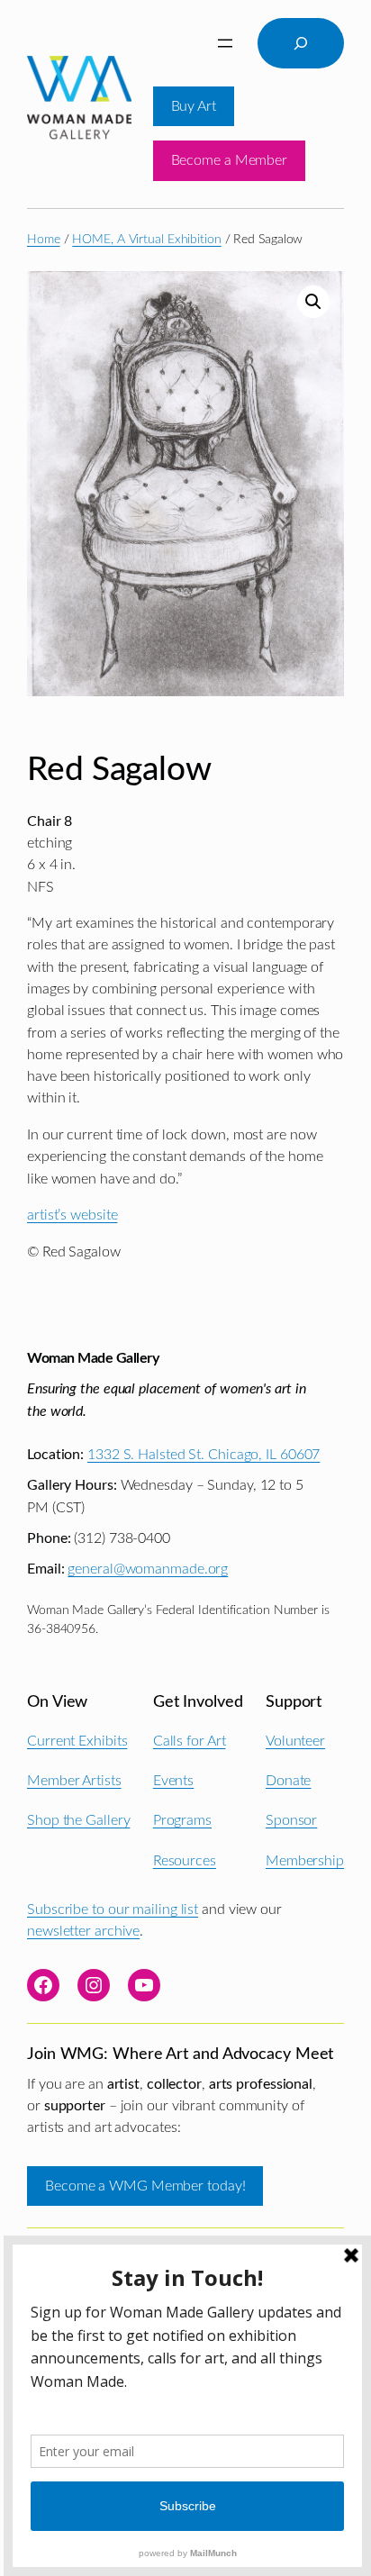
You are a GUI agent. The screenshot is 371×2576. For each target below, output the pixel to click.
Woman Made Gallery (93, 1358)
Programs (182, 1820)
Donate (288, 1781)
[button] (313, 302)
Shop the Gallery (78, 1820)
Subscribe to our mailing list (113, 1909)
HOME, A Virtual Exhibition (146, 240)
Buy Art (194, 106)
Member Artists (74, 1781)
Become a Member (230, 160)
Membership (305, 1861)
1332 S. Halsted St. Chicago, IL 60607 (204, 1455)
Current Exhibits (77, 1741)
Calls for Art (190, 1741)
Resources (185, 1861)
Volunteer (295, 1741)
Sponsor (291, 1820)
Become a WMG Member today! (145, 2186)
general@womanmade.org (148, 1569)
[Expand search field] (301, 43)
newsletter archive (83, 1931)
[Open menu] (225, 43)
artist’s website (72, 1215)
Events (173, 1781)
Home (44, 240)
